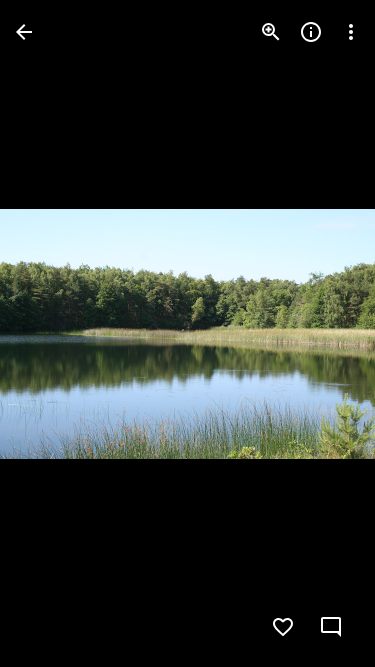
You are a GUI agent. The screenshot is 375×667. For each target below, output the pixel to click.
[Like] (283, 627)
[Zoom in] (271, 32)
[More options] (351, 32)
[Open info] (311, 32)
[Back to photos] (24, 32)
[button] (56, 334)
